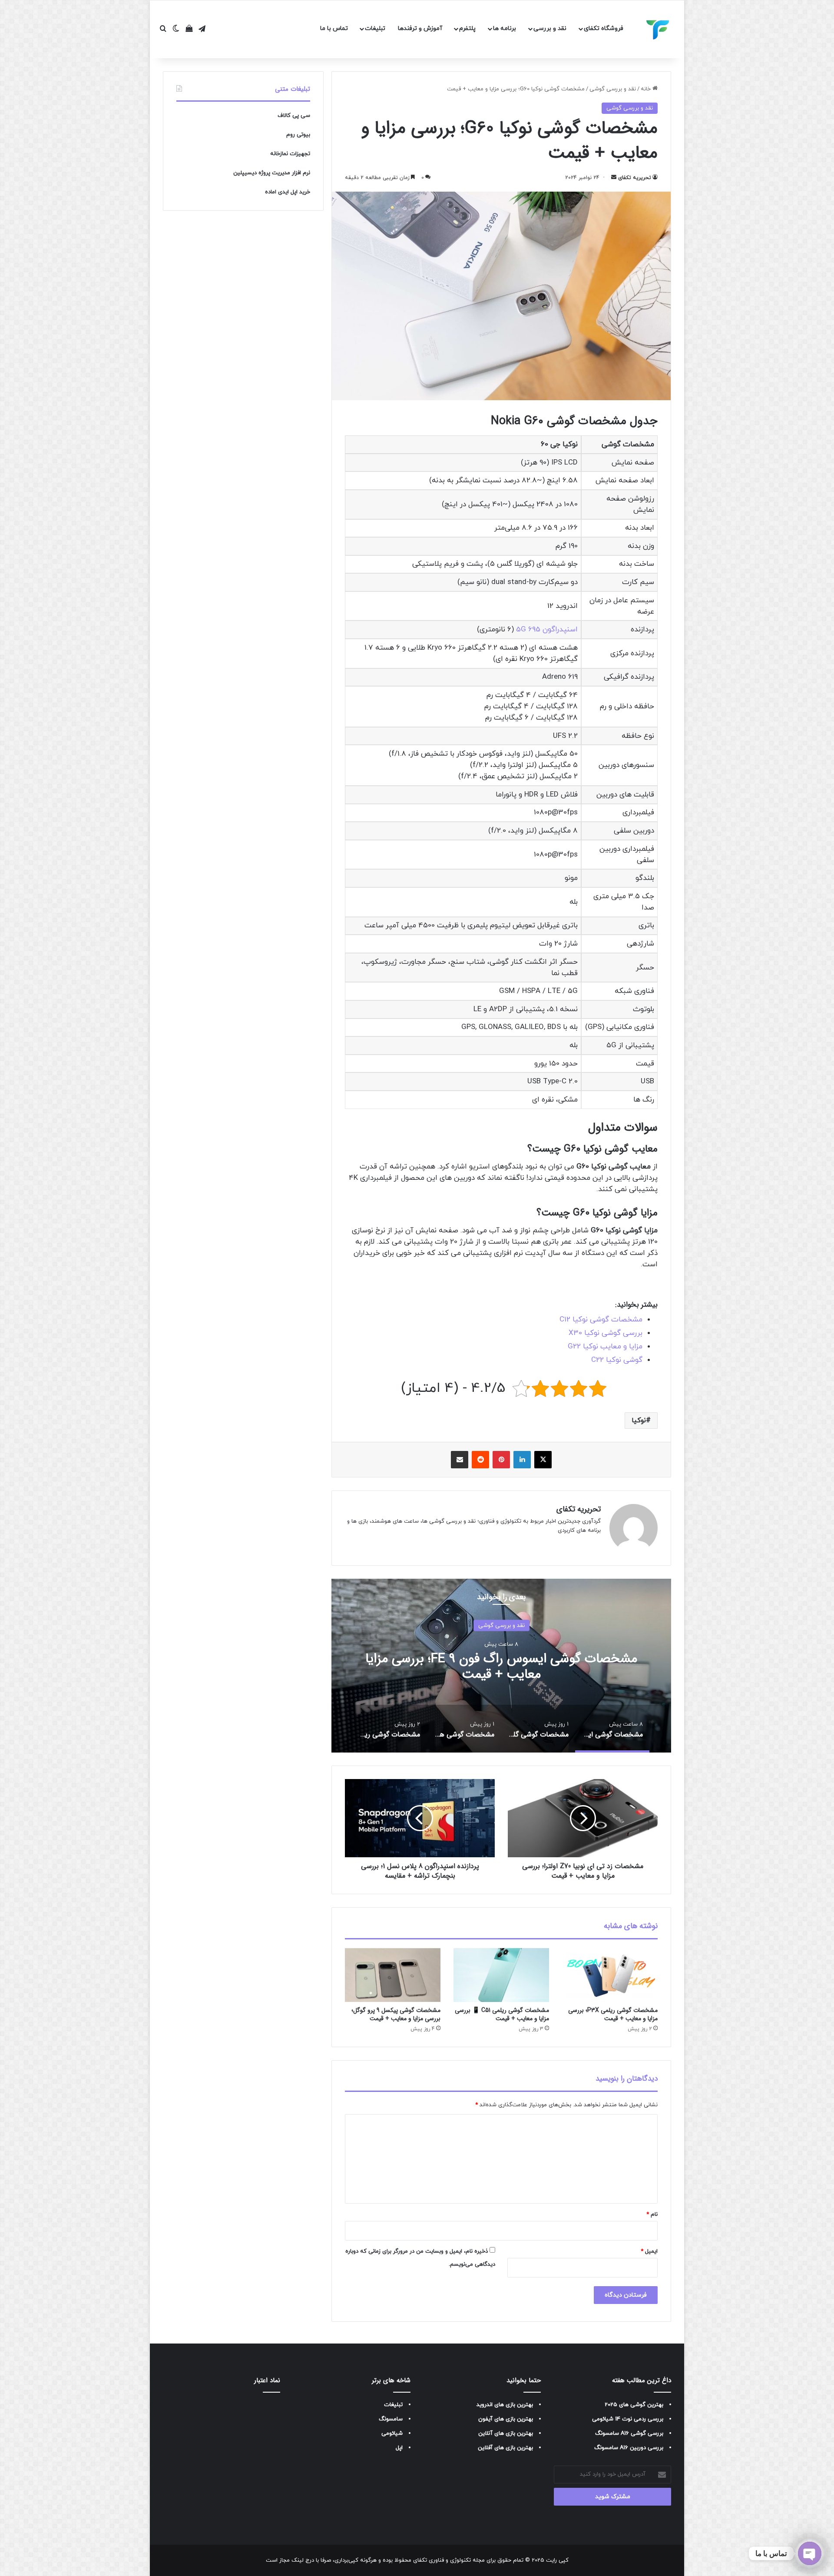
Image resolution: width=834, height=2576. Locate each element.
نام (652, 2214)
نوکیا (639, 1421)
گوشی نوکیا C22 (617, 1360)
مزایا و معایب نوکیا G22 (605, 1347)
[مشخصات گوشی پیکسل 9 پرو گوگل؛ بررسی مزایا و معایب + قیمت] (393, 1975)
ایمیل (649, 2251)
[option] (501, 1666)
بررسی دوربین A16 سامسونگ (629, 2448)
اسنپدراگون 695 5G (547, 630)
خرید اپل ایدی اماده (288, 192)
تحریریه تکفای (635, 178)
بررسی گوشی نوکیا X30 (606, 1333)
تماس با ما (334, 28)
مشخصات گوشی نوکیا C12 (601, 1320)
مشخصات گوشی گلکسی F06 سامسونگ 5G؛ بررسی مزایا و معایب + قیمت (501, 1667)
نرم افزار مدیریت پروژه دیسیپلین (272, 173)
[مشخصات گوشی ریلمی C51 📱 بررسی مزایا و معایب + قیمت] (501, 1975)
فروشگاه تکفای (604, 28)
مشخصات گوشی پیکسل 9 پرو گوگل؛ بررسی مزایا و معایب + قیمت (396, 2014)
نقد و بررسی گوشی (613, 89)
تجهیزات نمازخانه (290, 154)
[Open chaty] (810, 2553)
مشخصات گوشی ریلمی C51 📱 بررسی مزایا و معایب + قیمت (502, 2014)
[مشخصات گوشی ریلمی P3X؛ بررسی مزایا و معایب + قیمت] (610, 1975)
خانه (647, 89)
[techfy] (658, 30)
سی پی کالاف (294, 116)
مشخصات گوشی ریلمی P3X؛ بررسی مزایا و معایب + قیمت (613, 2014)
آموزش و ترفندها (420, 28)
